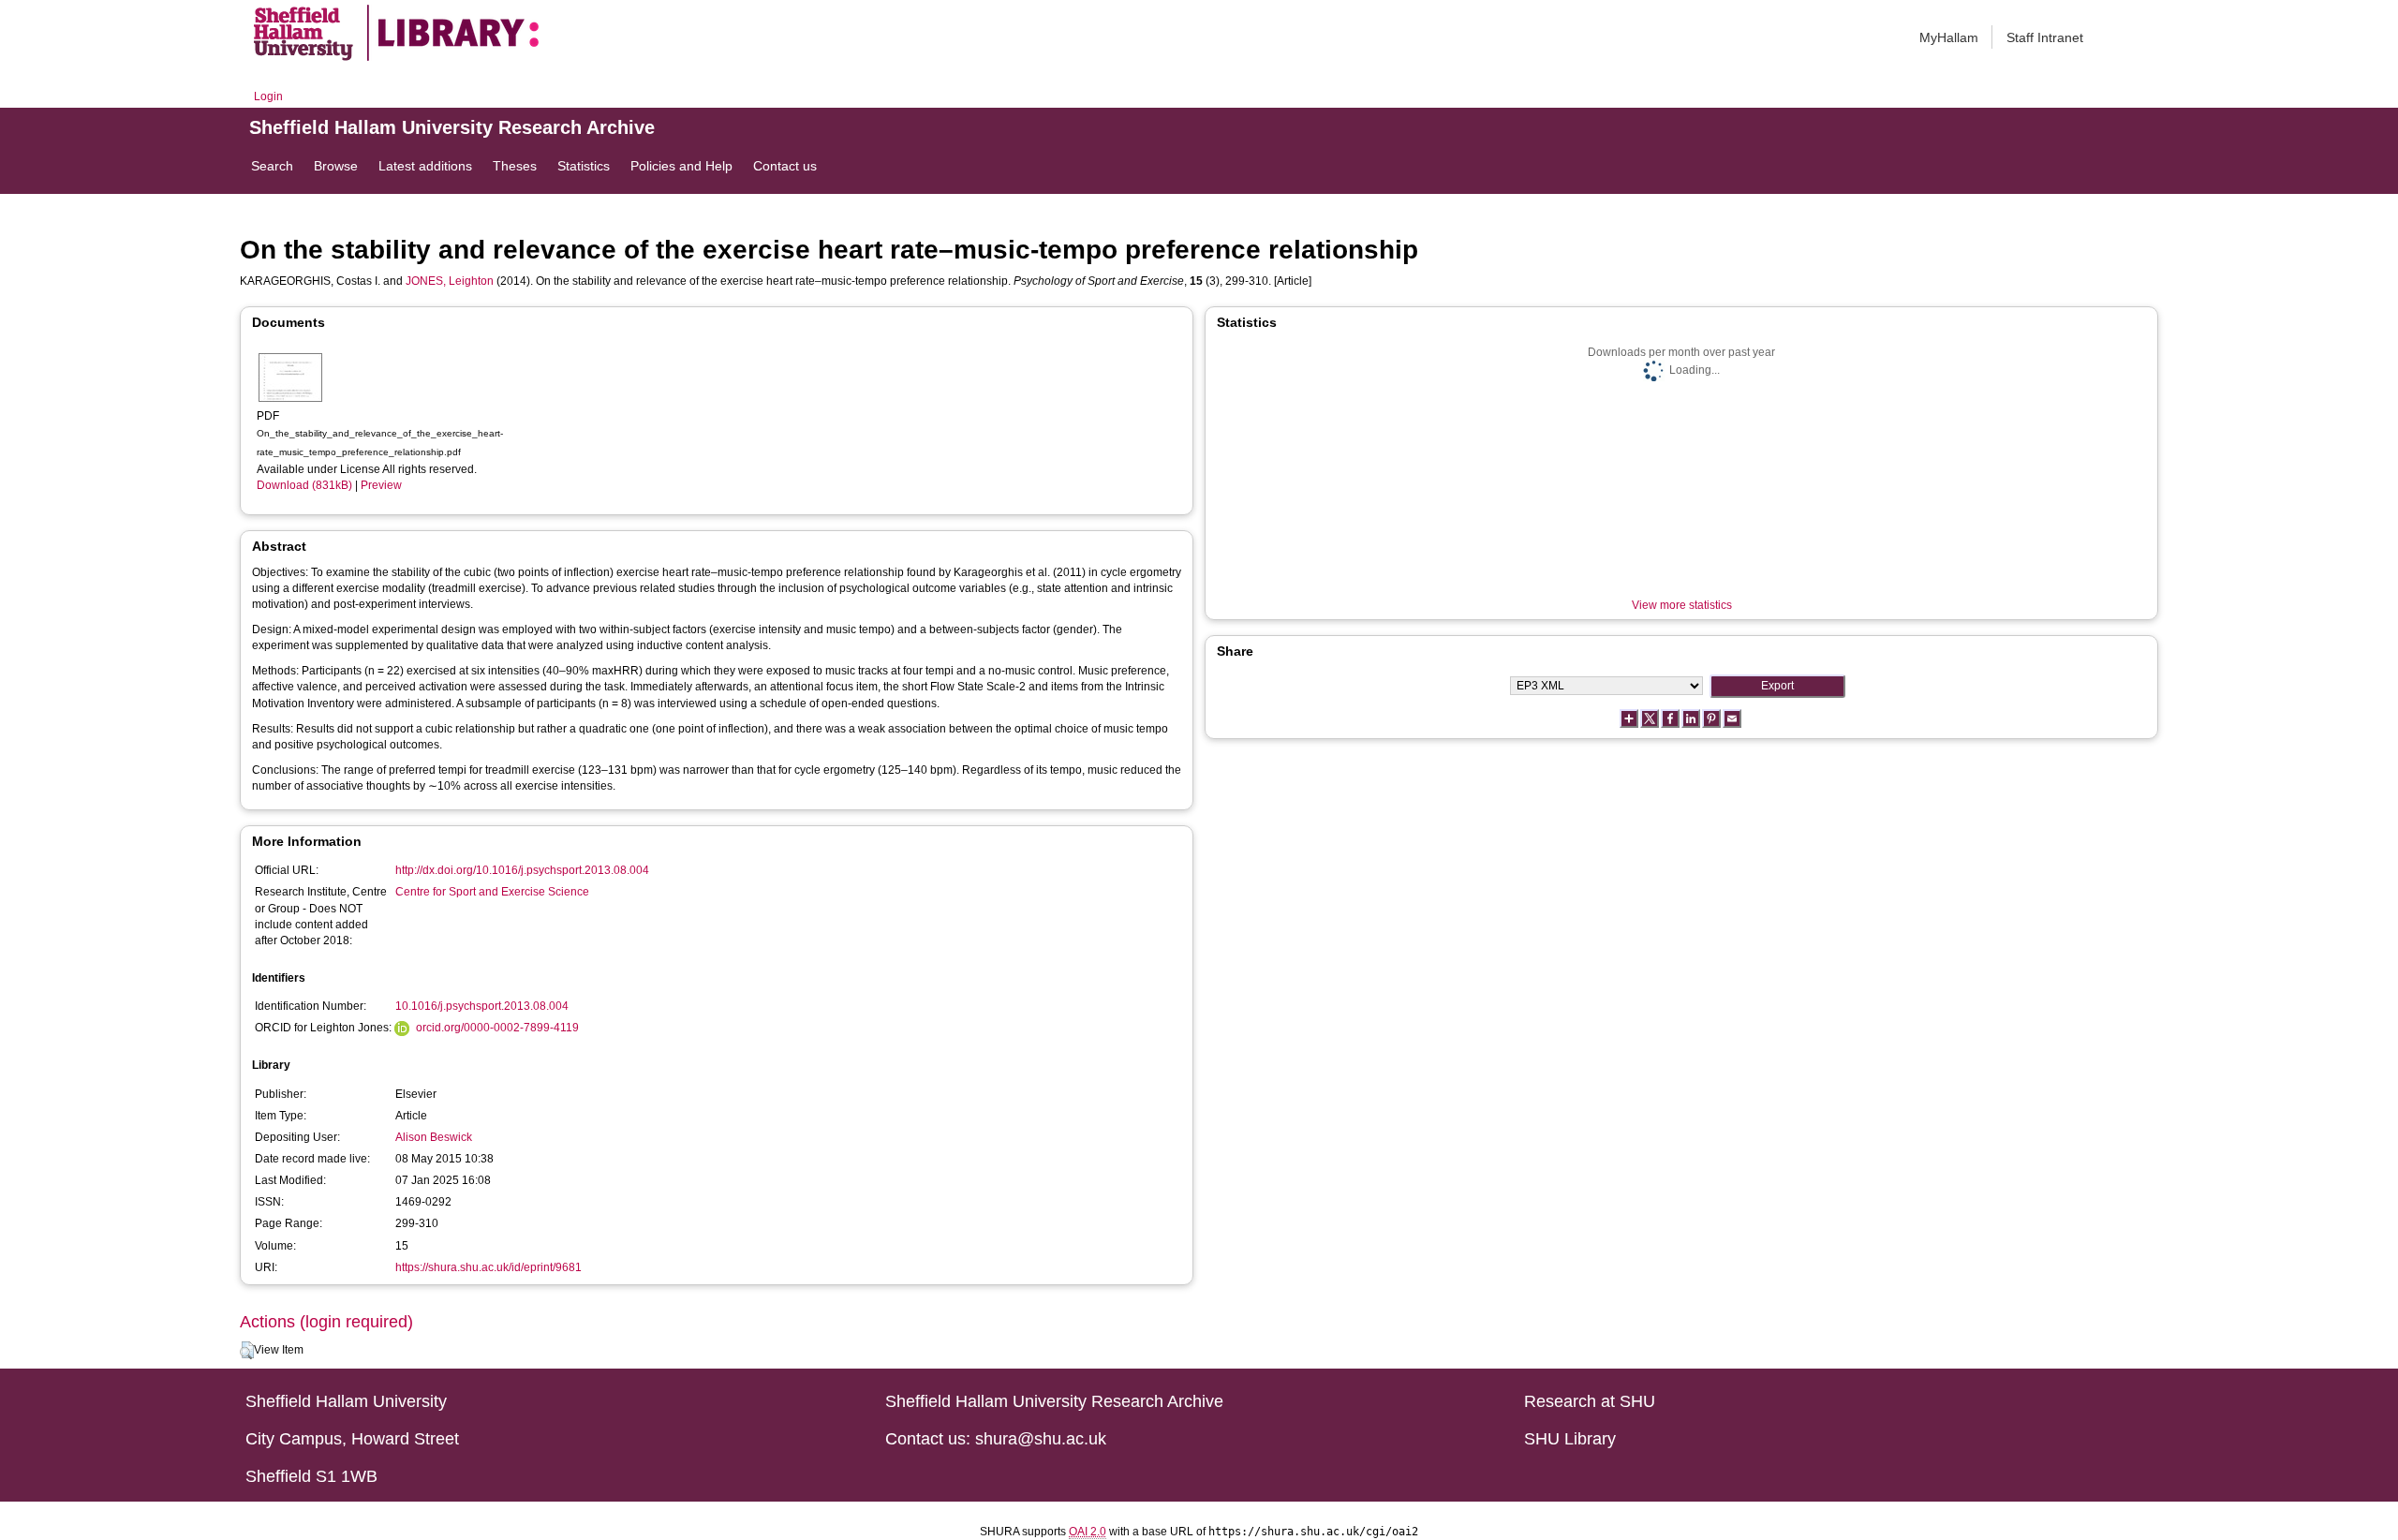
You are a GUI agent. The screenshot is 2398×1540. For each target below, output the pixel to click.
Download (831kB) (304, 485)
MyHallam (1949, 37)
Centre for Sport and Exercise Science (492, 892)
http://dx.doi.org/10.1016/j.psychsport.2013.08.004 (522, 870)
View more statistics (1682, 605)
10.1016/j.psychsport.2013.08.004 (482, 1006)
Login (268, 96)
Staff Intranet (2045, 37)
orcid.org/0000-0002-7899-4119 (497, 1028)
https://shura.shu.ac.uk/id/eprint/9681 (488, 1267)
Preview (381, 485)
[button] (247, 1351)
